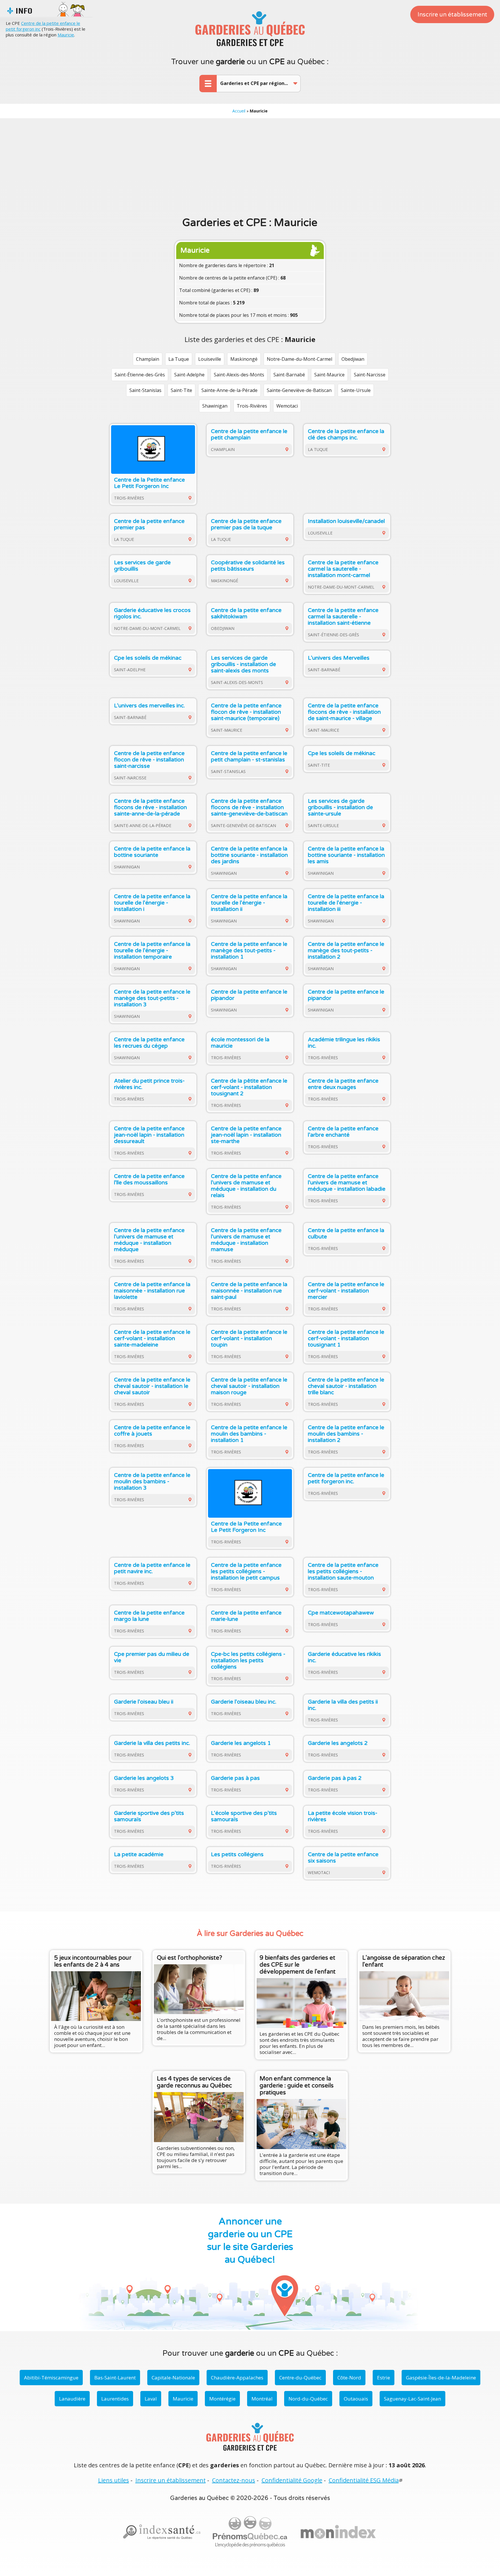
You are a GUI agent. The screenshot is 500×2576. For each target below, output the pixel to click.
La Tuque (179, 359)
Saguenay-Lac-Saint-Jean (412, 2399)
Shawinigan (215, 406)
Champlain (148, 359)
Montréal (262, 2399)
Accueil (239, 111)
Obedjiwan (353, 359)
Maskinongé (244, 359)
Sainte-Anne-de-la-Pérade (229, 390)
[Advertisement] (250, 167)
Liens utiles (114, 2480)
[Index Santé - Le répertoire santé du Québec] (162, 2532)
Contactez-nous (234, 2480)
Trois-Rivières (252, 406)
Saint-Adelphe (189, 375)
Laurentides (115, 2399)
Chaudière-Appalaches (237, 2378)
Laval (151, 2399)
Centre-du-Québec (300, 2378)
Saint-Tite (181, 390)
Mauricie (66, 35)
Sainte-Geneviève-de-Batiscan (299, 390)
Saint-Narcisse (370, 375)
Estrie (384, 2378)
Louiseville (210, 359)
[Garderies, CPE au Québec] (338, 2532)
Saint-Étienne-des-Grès (140, 375)
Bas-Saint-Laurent (115, 2378)
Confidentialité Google (292, 2480)
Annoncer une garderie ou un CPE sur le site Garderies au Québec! (250, 2241)
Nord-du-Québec (308, 2399)
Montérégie (222, 2399)
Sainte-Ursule (356, 390)
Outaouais (356, 2399)
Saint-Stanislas (145, 390)
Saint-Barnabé (289, 375)
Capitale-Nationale (173, 2378)
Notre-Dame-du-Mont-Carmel (299, 359)
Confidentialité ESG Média (364, 2480)
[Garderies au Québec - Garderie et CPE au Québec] (250, 29)
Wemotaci (287, 406)
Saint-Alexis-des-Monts (239, 375)
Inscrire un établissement (452, 15)
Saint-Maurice (329, 375)
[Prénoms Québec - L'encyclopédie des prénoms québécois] (250, 2532)
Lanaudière (72, 2399)
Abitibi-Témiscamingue (51, 2378)
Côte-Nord (349, 2378)
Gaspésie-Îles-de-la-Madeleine (441, 2378)
